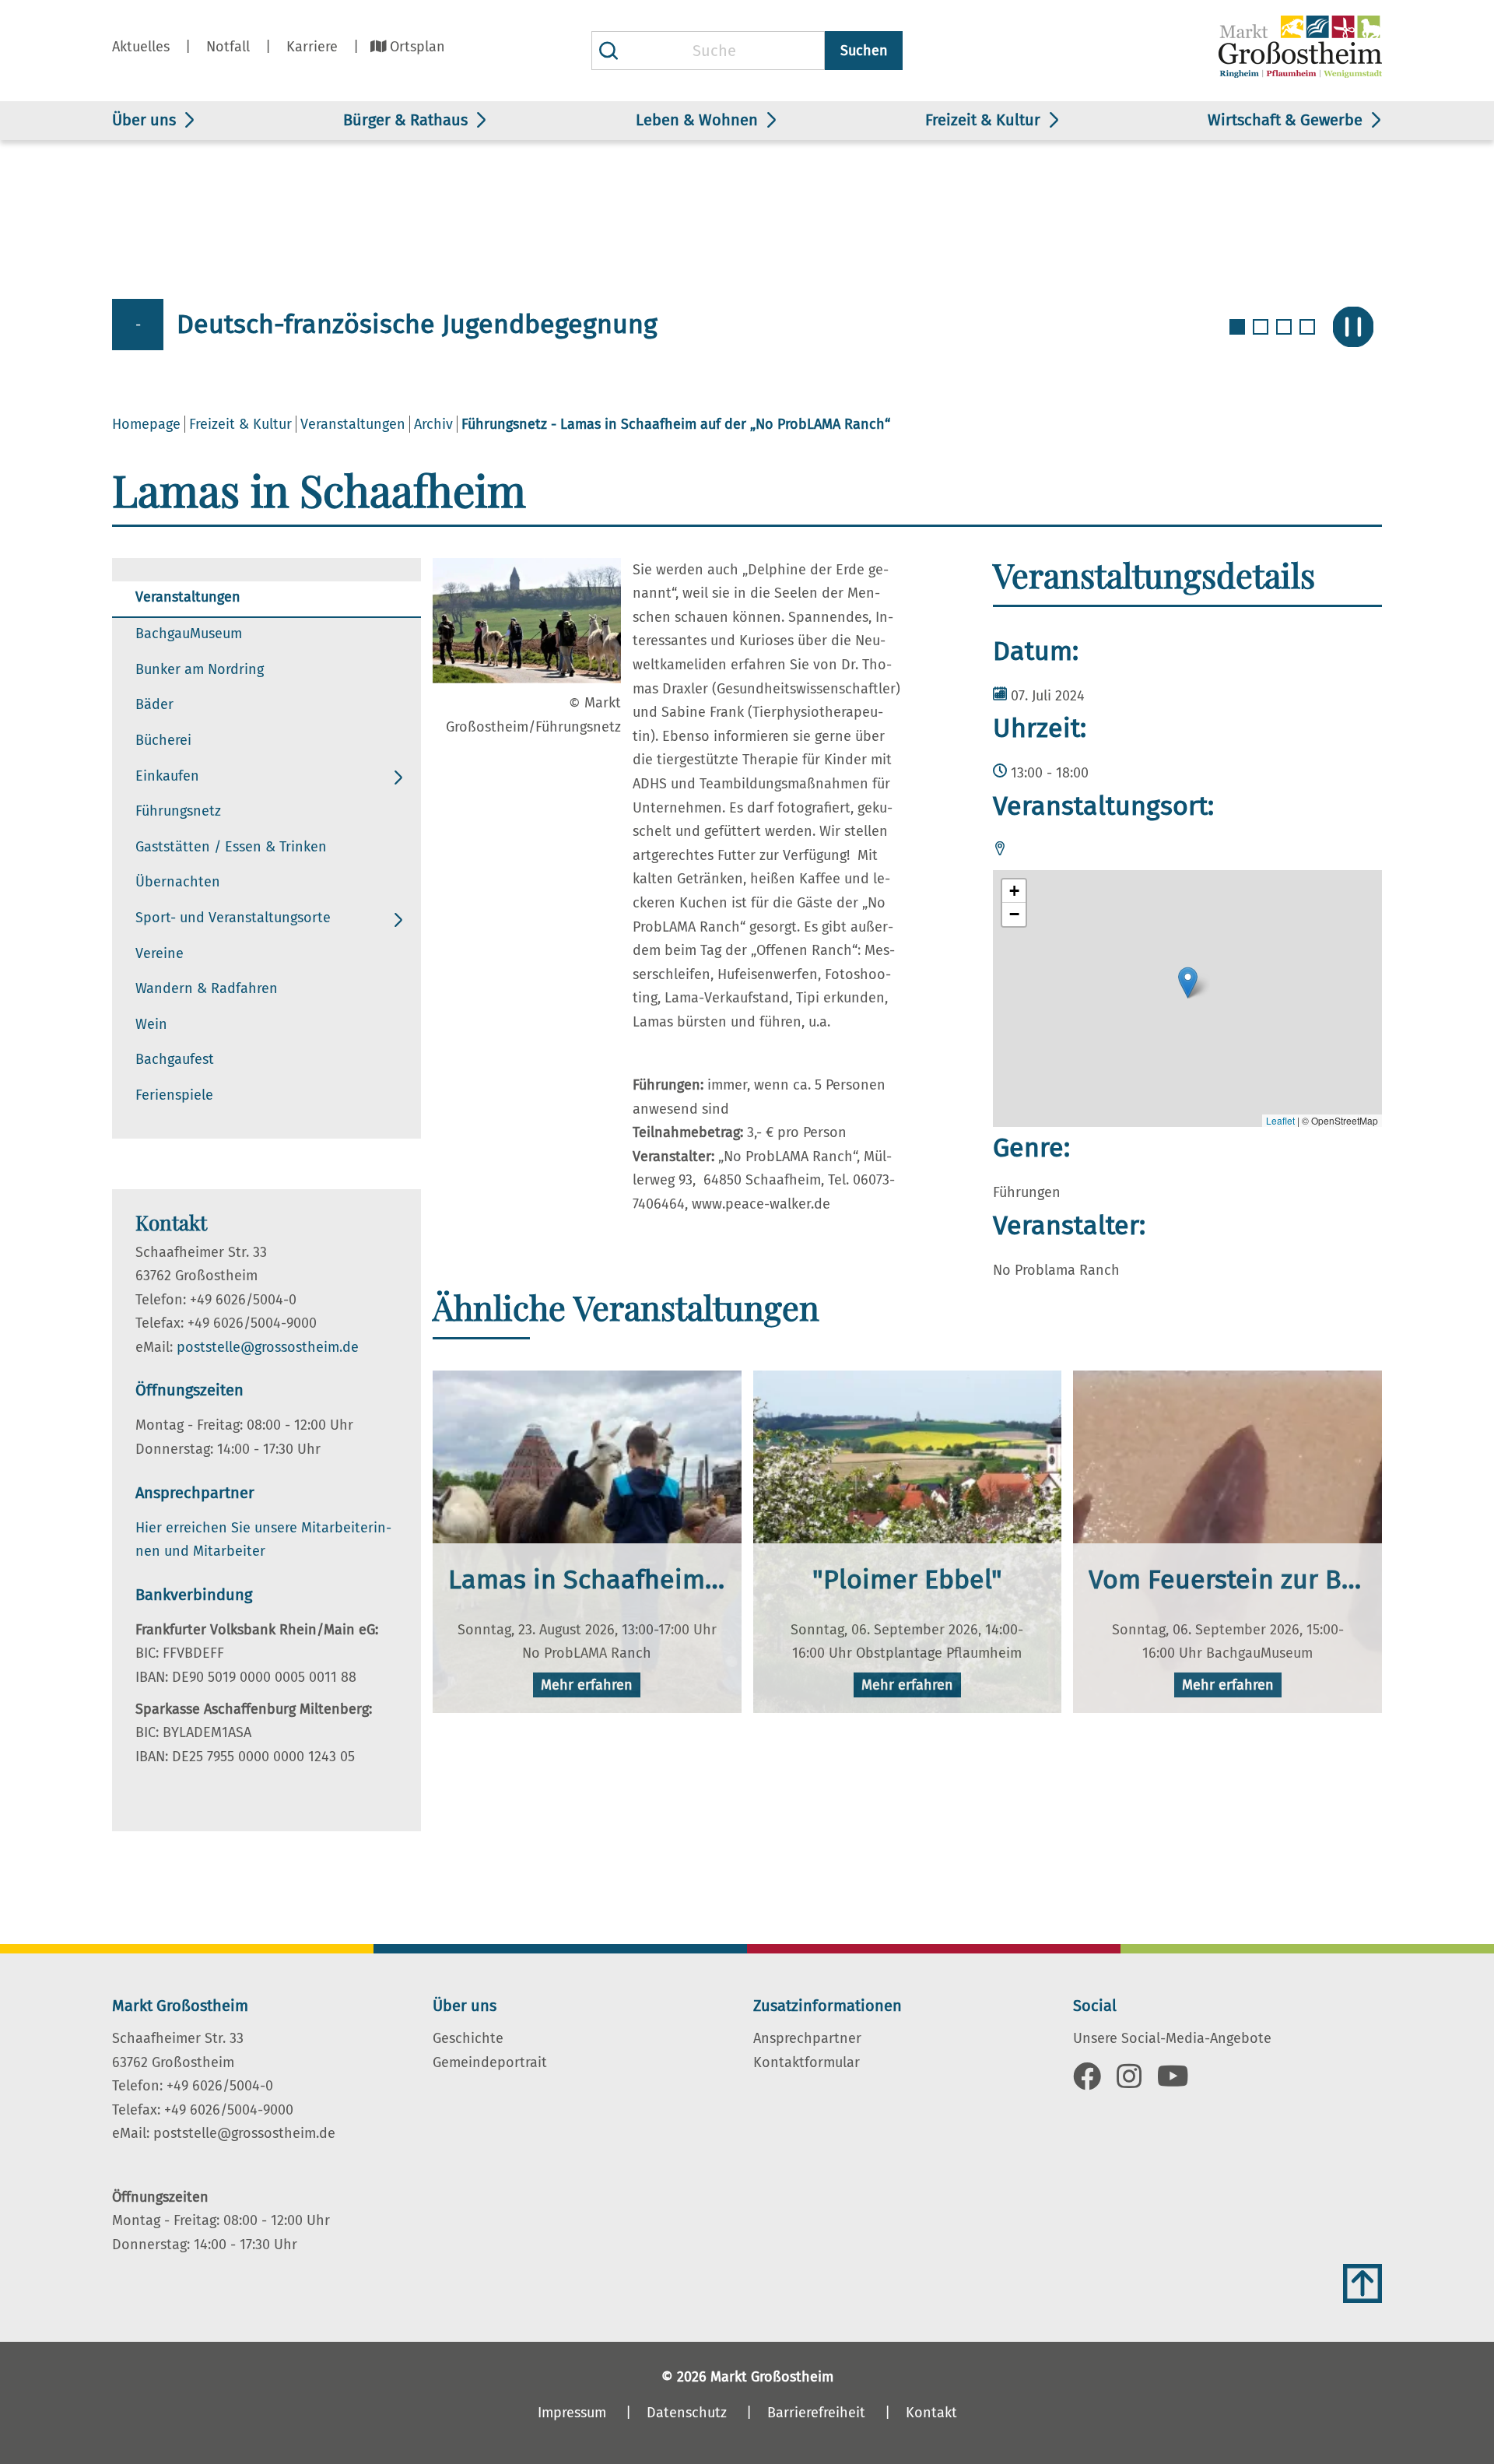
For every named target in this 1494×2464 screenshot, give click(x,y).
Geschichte (468, 2038)
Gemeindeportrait (490, 2062)
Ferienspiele (174, 1095)
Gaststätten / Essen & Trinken (231, 847)
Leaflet (1280, 1120)
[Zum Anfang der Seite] (1362, 2283)
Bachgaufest (175, 1059)
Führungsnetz (178, 811)
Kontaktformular (807, 2062)
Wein (151, 1024)
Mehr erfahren (587, 1685)
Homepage (146, 424)
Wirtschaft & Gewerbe (1285, 120)
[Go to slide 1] (1239, 336)
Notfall (228, 47)
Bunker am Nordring (200, 669)
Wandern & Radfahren (207, 988)
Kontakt (931, 2413)
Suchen (864, 51)
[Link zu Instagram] (1129, 2082)
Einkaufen (167, 776)
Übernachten (178, 882)
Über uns (144, 120)
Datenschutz (687, 2413)
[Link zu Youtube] (1173, 2082)
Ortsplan (417, 47)
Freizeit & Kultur (983, 120)
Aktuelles (141, 47)
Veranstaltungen (353, 424)
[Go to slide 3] (1285, 336)
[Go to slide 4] (1309, 336)
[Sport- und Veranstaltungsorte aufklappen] (398, 920)
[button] (1188, 983)
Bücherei (163, 740)
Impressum (572, 2413)
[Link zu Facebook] (1087, 2082)
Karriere (312, 47)
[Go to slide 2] (1262, 336)
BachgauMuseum (189, 634)
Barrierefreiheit (816, 2413)
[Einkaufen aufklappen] (398, 778)
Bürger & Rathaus (405, 120)
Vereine (160, 953)
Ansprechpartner (807, 2038)
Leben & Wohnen (697, 120)
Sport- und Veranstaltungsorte (233, 918)
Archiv (433, 424)
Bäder (154, 704)
